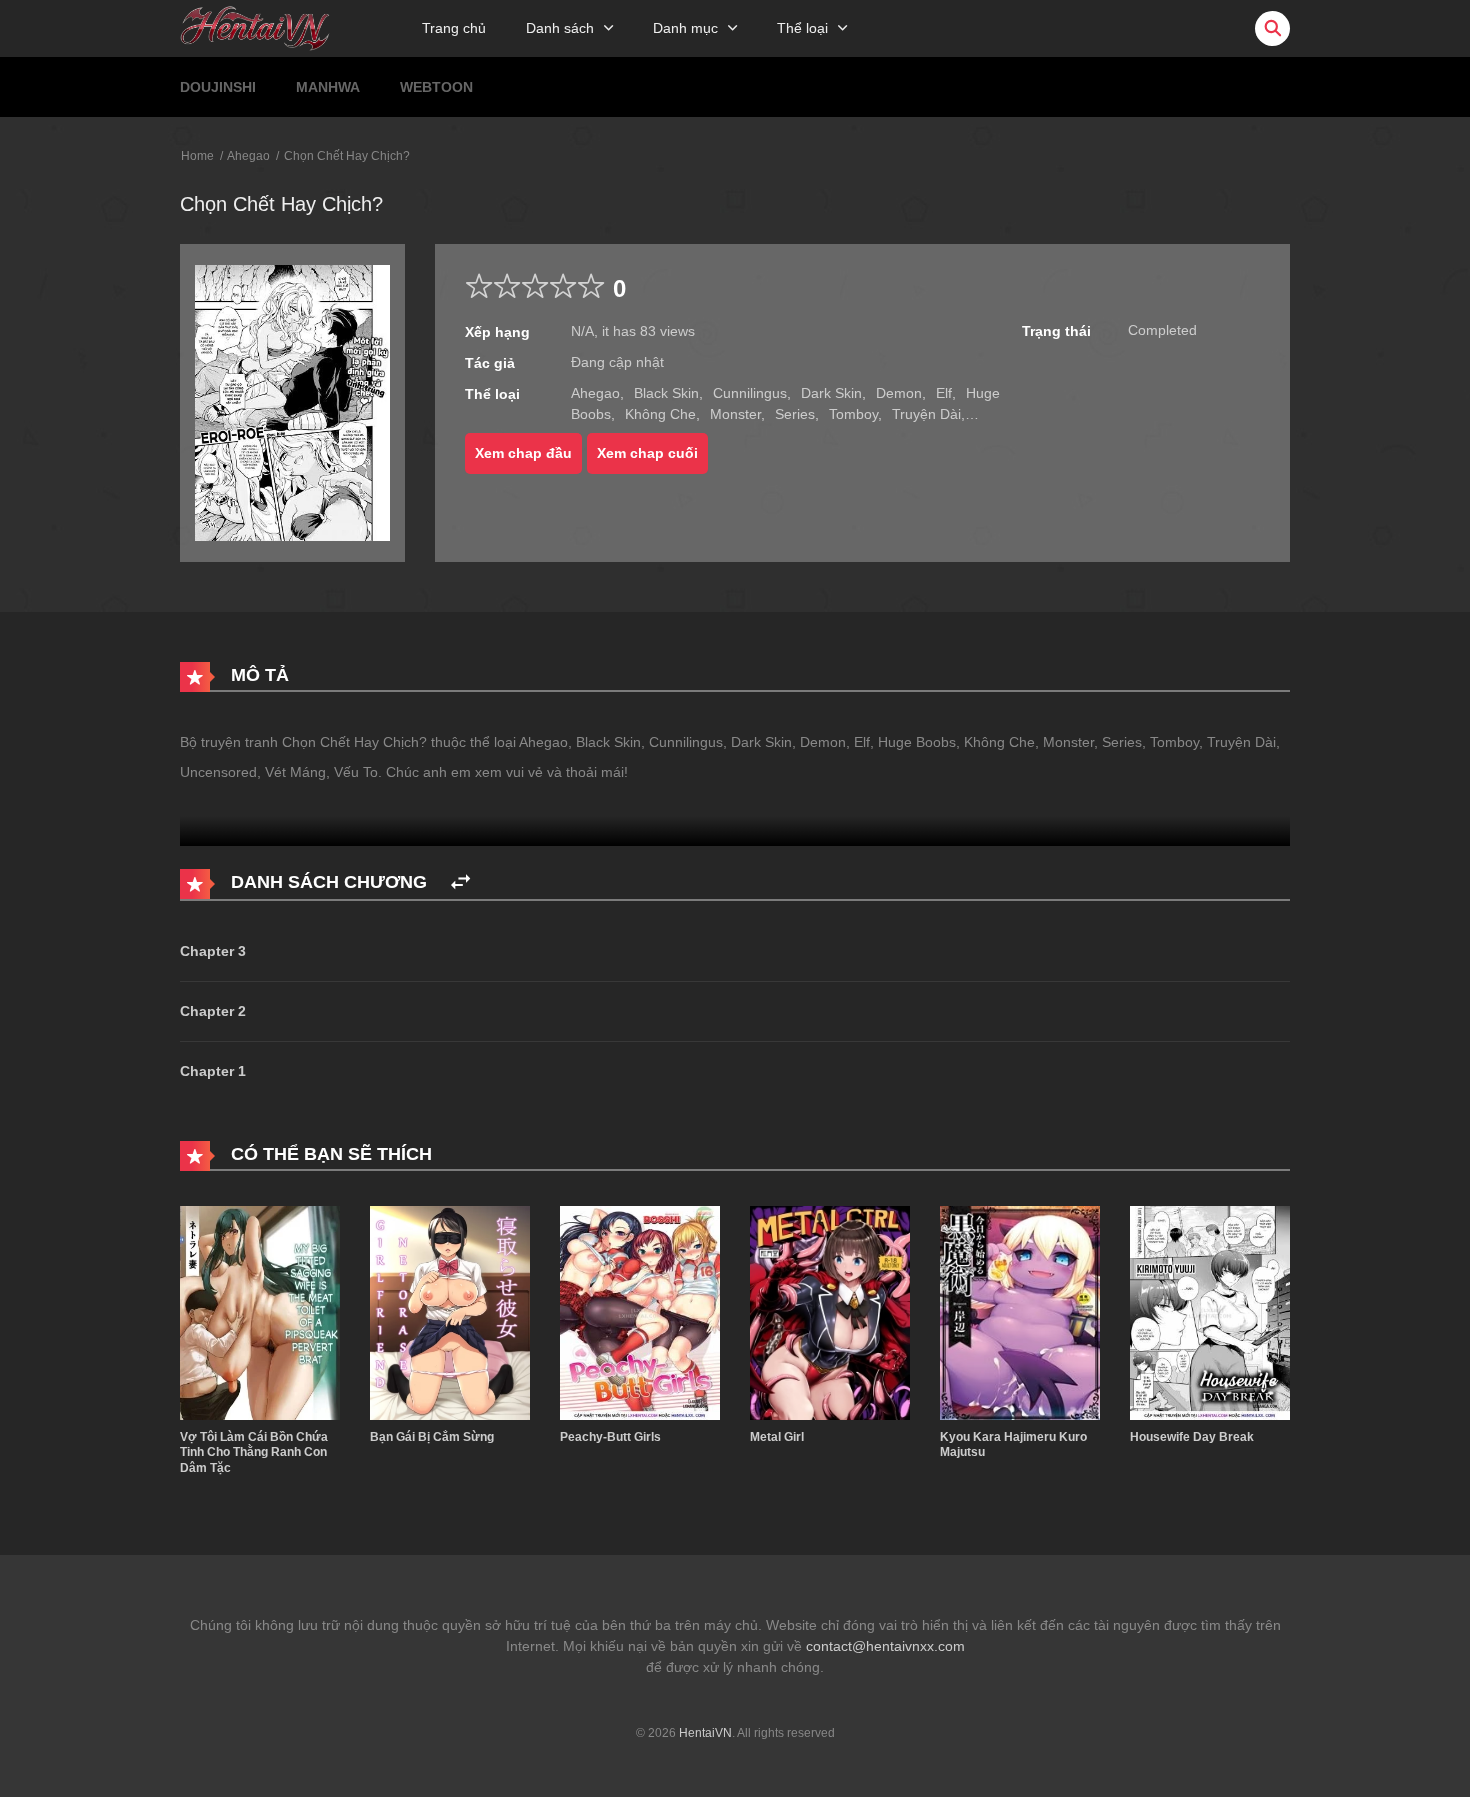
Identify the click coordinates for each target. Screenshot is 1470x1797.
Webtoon (436, 87)
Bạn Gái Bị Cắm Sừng (432, 1437)
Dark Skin (831, 393)
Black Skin (666, 393)
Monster (735, 414)
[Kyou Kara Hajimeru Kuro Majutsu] (1020, 1312)
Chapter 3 (213, 951)
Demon (899, 393)
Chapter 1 (213, 1071)
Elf (944, 393)
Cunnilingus (750, 393)
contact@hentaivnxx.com (885, 1646)
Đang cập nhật (617, 362)
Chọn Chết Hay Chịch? (347, 156)
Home (197, 156)
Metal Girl (777, 1437)
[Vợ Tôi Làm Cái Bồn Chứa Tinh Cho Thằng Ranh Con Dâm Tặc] (260, 1312)
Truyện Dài (926, 414)
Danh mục (685, 28)
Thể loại (802, 28)
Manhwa (328, 87)
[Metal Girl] (830, 1312)
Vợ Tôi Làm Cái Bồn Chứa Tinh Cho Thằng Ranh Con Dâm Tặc (254, 1452)
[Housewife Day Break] (1210, 1312)
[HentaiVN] (255, 27)
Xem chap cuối (647, 453)
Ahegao (248, 156)
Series (795, 414)
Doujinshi (218, 87)
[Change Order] (460, 882)
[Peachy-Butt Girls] (640, 1312)
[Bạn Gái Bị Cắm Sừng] (450, 1312)
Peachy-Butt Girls (610, 1437)
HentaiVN (705, 1733)
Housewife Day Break (1192, 1437)
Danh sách (560, 28)
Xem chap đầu (523, 453)
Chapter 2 (213, 1011)
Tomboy (853, 414)
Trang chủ (454, 28)
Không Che (660, 414)
